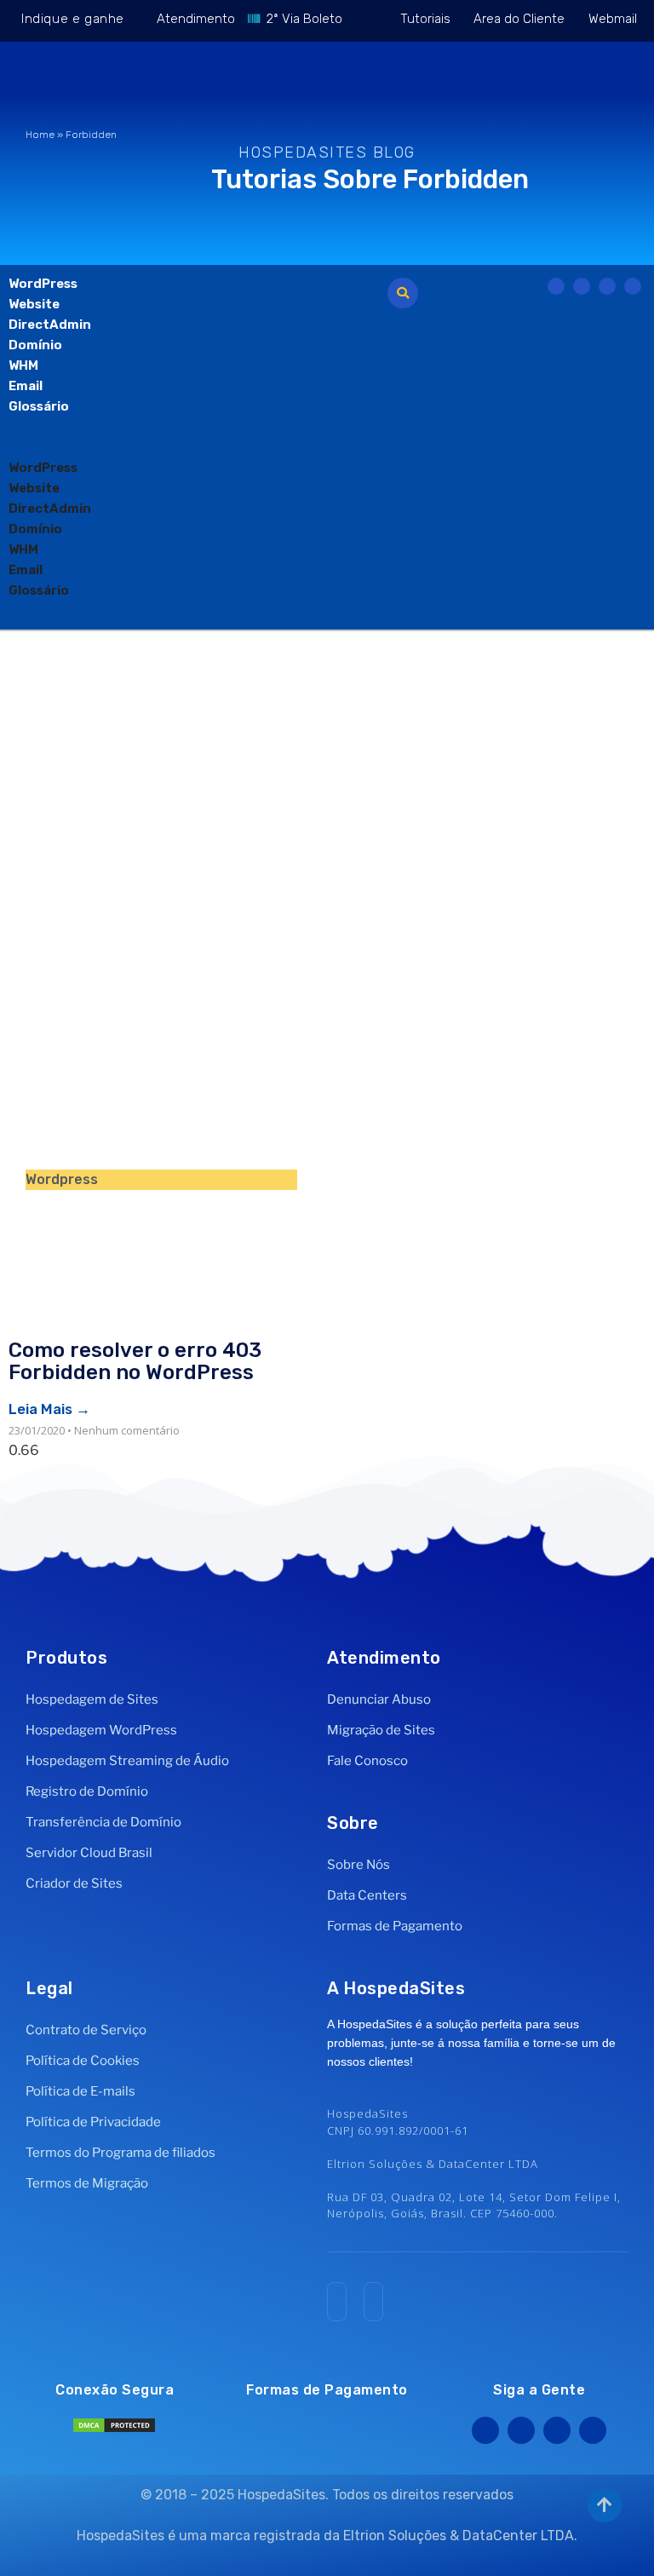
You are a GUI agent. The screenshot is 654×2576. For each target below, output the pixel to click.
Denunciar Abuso (379, 1699)
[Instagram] (607, 286)
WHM (23, 365)
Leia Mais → (49, 1409)
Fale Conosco (367, 1761)
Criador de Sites (74, 1883)
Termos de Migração (87, 2183)
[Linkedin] (593, 2430)
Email (26, 386)
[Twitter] (582, 286)
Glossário (39, 406)
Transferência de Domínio (103, 1822)
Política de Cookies (83, 2061)
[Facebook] (485, 2430)
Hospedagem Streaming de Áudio (127, 1761)
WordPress (43, 284)
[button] (203, 447)
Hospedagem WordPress (101, 1730)
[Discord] (633, 286)
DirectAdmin (50, 325)
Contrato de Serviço (86, 2030)
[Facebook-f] (556, 286)
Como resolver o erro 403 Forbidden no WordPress (135, 1361)
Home (40, 135)
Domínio (35, 345)
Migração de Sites (381, 1730)
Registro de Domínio (87, 1791)
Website (34, 304)
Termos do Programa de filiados (120, 2153)
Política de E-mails (80, 2091)
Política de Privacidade (93, 2122)
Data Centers (367, 1895)
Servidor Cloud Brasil (89, 1853)
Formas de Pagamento (395, 1926)
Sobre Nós (359, 1865)
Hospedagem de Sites (92, 1699)
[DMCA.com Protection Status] (114, 2429)
